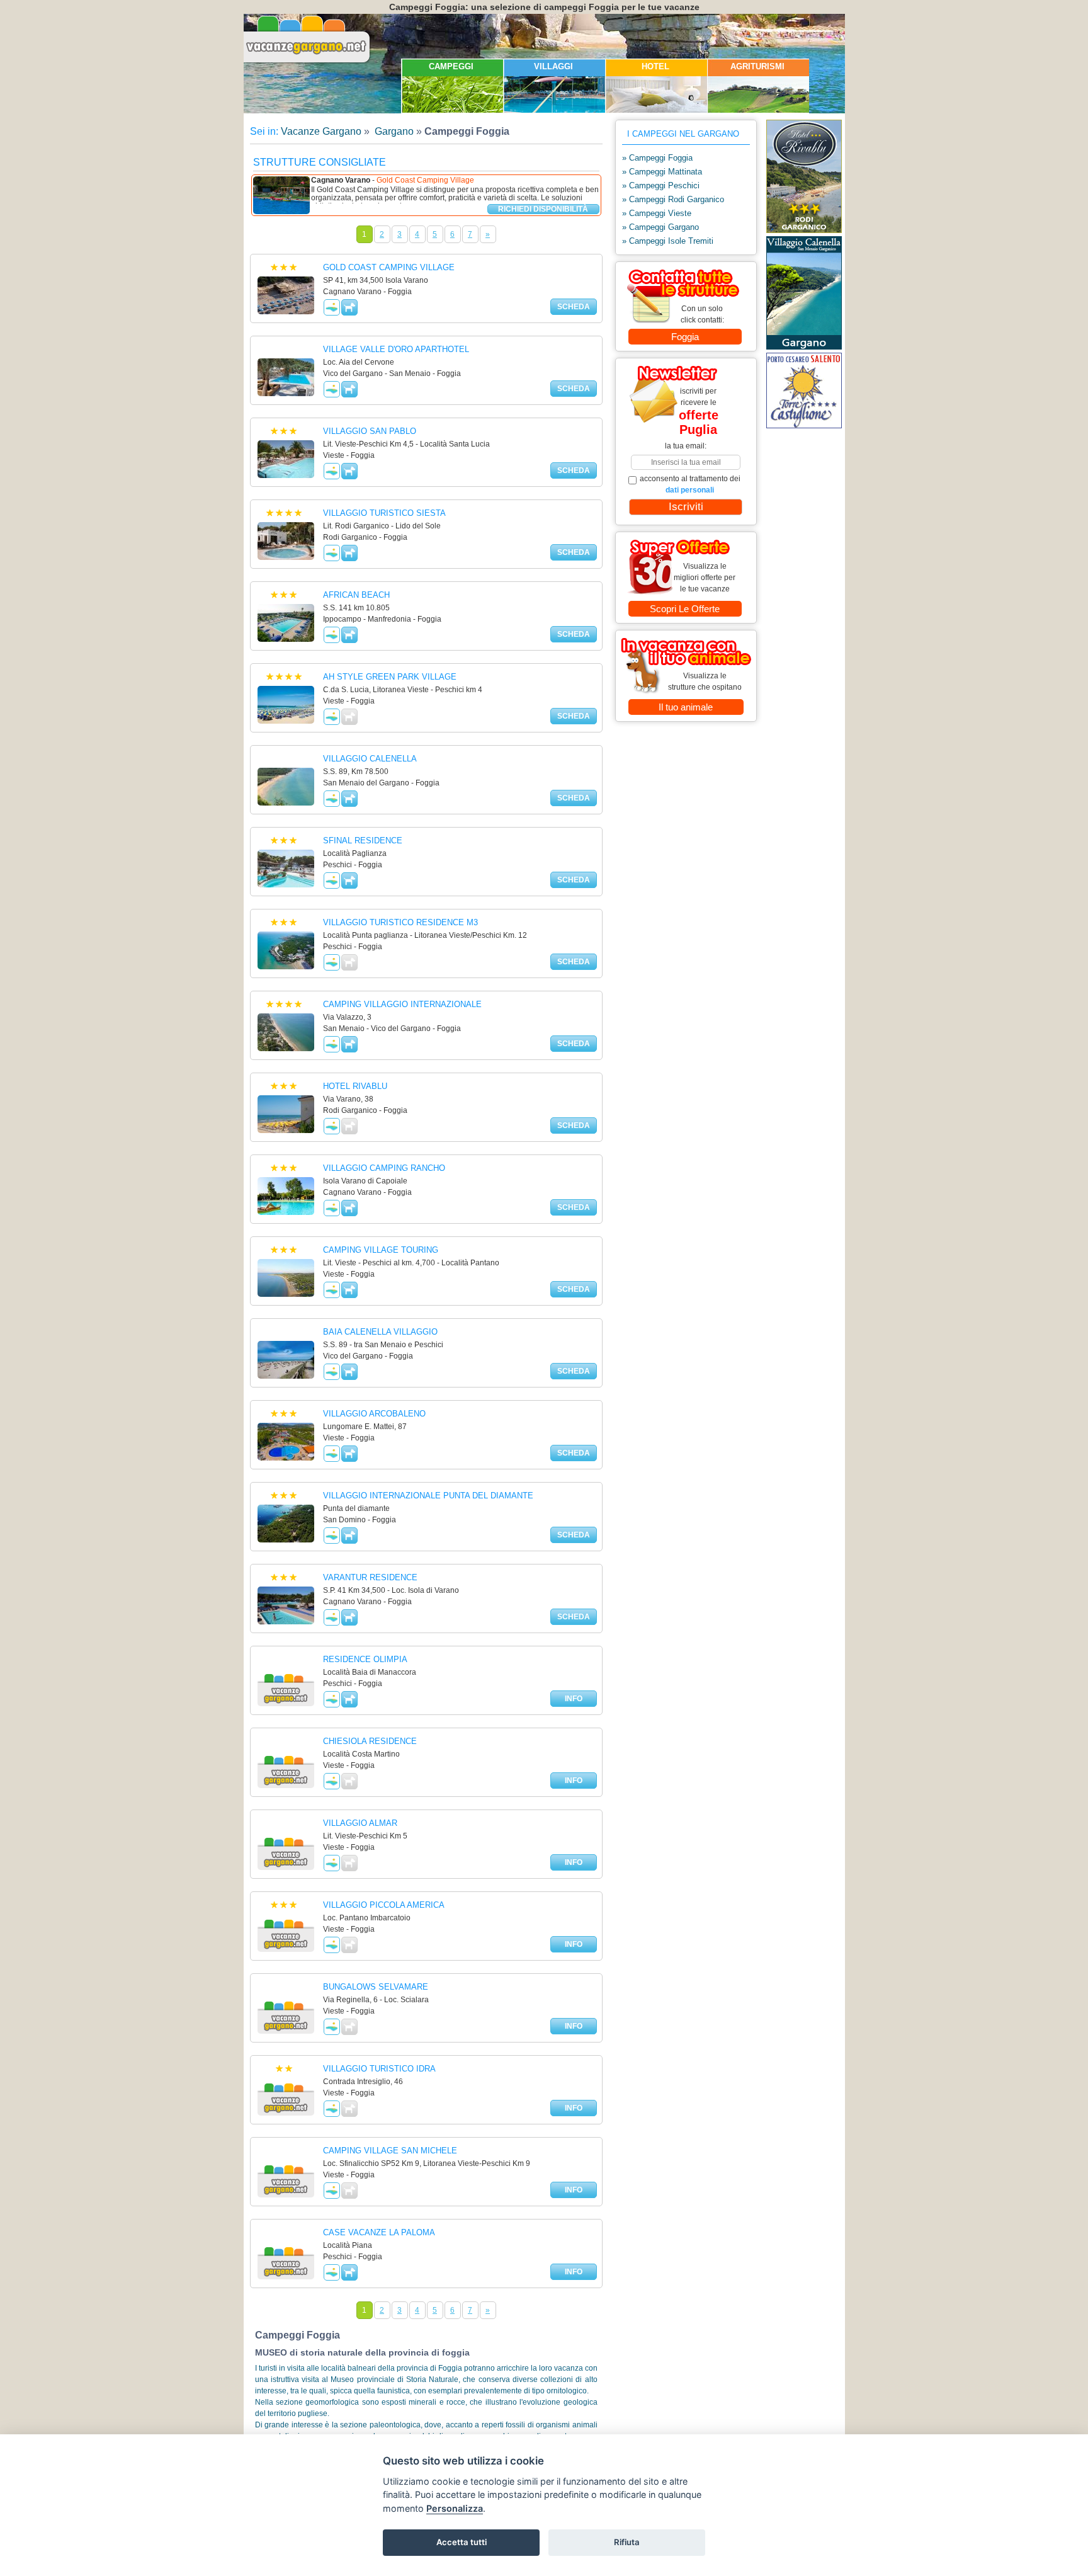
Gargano (393, 131)
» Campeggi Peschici (661, 185)
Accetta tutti (462, 2542)
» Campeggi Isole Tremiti (668, 241)
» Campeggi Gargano (660, 227)
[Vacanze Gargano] (308, 62)
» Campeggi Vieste (657, 213)
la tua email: (686, 446)
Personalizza (455, 2508)
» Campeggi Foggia (657, 158)
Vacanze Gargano (321, 131)
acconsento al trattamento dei (690, 484)
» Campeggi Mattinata (662, 172)
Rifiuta (627, 2542)
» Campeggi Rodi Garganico (673, 199)
